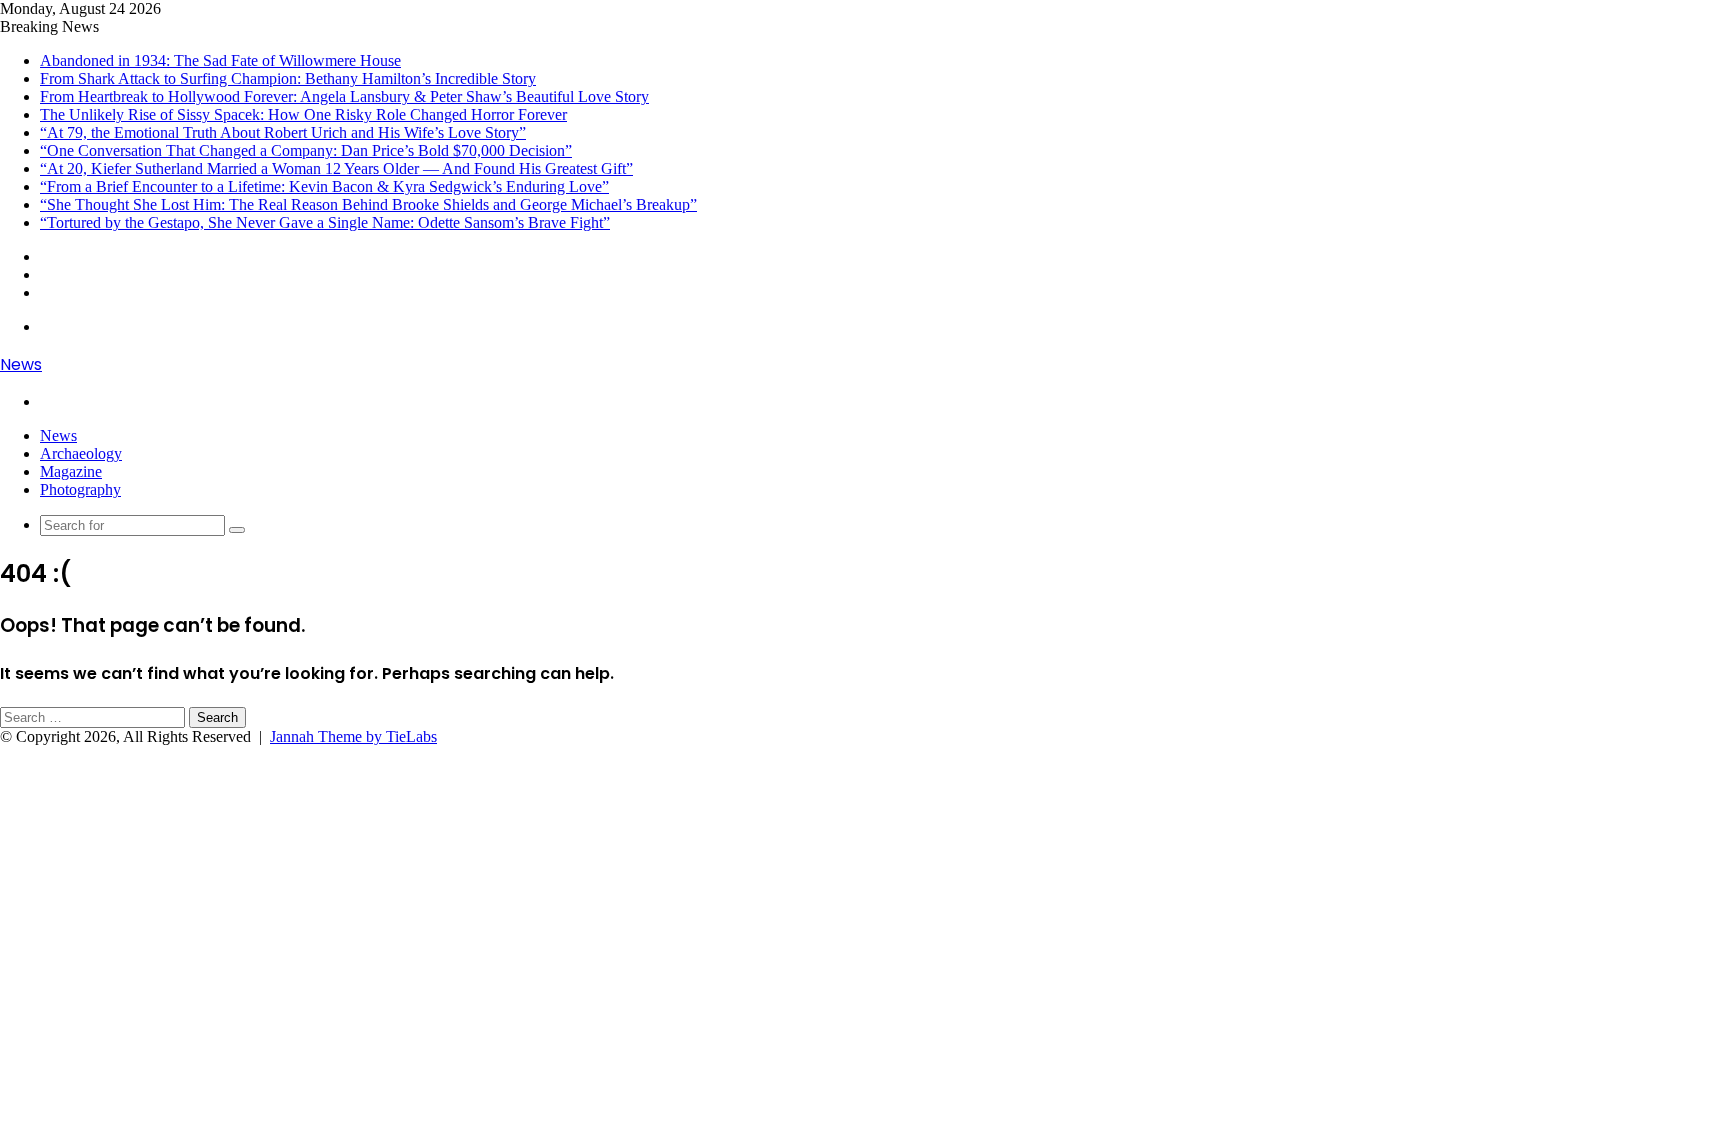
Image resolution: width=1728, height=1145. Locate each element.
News (58, 435)
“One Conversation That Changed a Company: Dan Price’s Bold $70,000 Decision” (306, 150)
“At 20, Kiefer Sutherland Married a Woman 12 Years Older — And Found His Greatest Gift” (336, 168)
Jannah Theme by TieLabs (353, 736)
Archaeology (81, 453)
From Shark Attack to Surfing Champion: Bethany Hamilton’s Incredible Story (288, 78)
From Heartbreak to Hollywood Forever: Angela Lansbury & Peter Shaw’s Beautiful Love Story (344, 96)
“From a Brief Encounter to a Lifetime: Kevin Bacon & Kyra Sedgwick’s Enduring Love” (324, 186)
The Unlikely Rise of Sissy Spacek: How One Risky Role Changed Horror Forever (303, 114)
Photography (80, 489)
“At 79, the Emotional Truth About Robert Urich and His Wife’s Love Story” (283, 132)
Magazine (71, 471)
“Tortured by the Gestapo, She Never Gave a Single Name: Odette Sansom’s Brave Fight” (325, 222)
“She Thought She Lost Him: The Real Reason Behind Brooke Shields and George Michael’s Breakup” (368, 204)
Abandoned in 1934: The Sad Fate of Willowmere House (220, 60)
